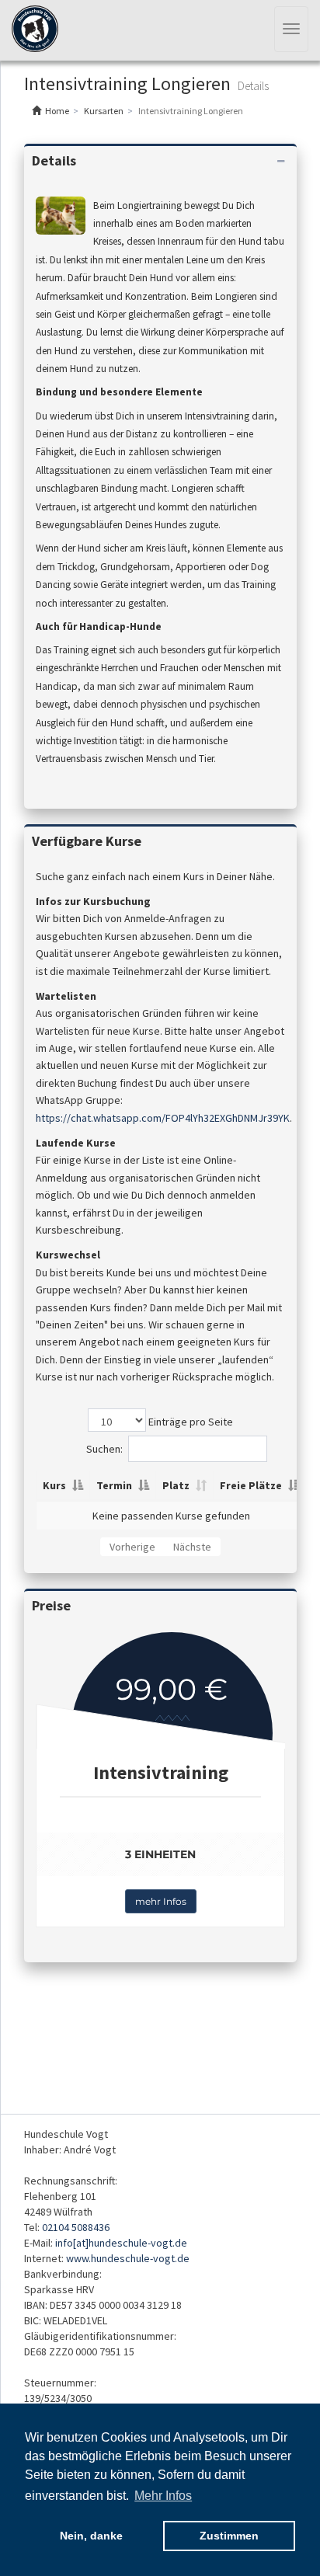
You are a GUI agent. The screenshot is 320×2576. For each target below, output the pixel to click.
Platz (176, 1485)
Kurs (54, 1485)
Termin (114, 1485)
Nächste (192, 1547)
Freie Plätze (251, 1485)
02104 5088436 (76, 2227)
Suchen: (104, 1449)
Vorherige (132, 1547)
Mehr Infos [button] (163, 2496)
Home (57, 111)
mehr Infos (161, 1901)
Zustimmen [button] (229, 2536)
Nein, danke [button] (91, 2536)
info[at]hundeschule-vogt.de (121, 2243)
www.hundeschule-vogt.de (128, 2258)
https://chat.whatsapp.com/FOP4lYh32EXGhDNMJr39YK (163, 1118)
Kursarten (104, 111)
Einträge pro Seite (190, 1422)
